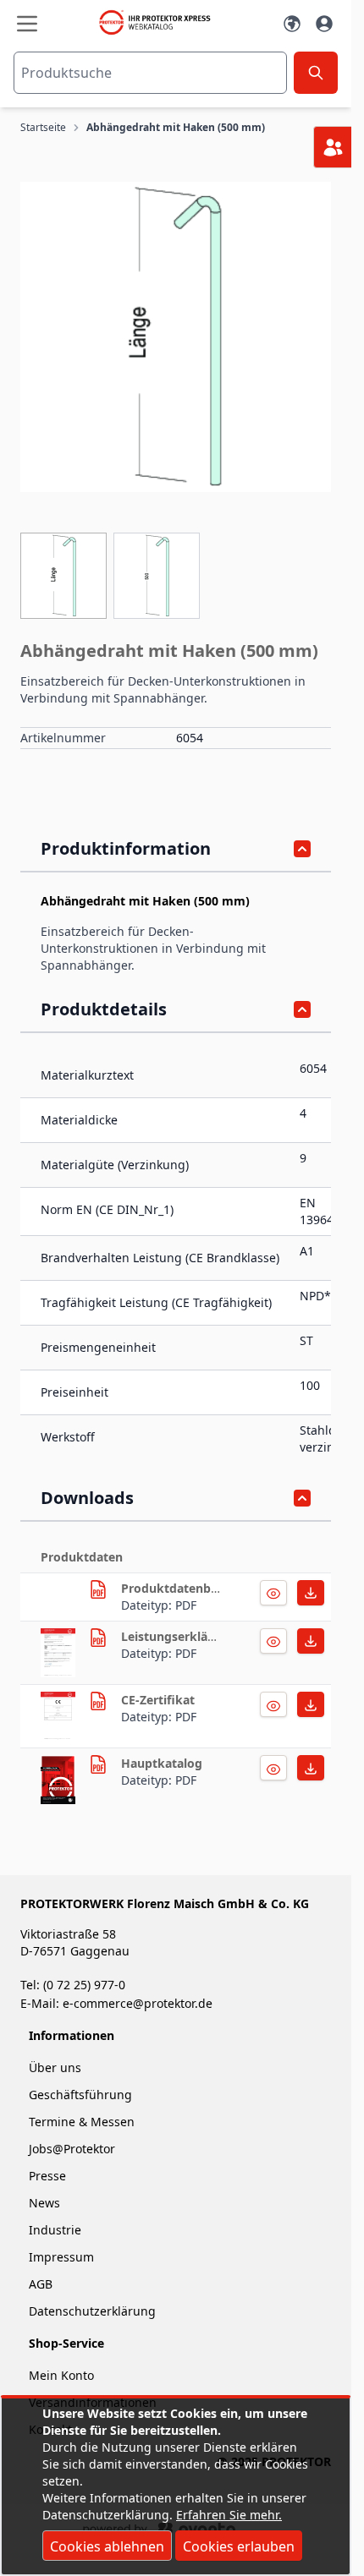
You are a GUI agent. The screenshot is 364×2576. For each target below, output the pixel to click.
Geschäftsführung (80, 2095)
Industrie (55, 2230)
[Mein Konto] (324, 24)
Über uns (57, 2067)
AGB (41, 2284)
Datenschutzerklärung (92, 2311)
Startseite (43, 128)
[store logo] (160, 22)
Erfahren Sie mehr (227, 2515)
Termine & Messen (82, 2122)
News (44, 2203)
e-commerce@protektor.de (138, 2003)
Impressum (61, 2257)
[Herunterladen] (273, 1593)
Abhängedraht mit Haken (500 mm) (176, 128)
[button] (176, 337)
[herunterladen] (98, 1589)
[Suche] (316, 73)
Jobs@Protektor (72, 2149)
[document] (176, 2486)
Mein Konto (61, 2375)
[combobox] (150, 73)
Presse (47, 2176)
